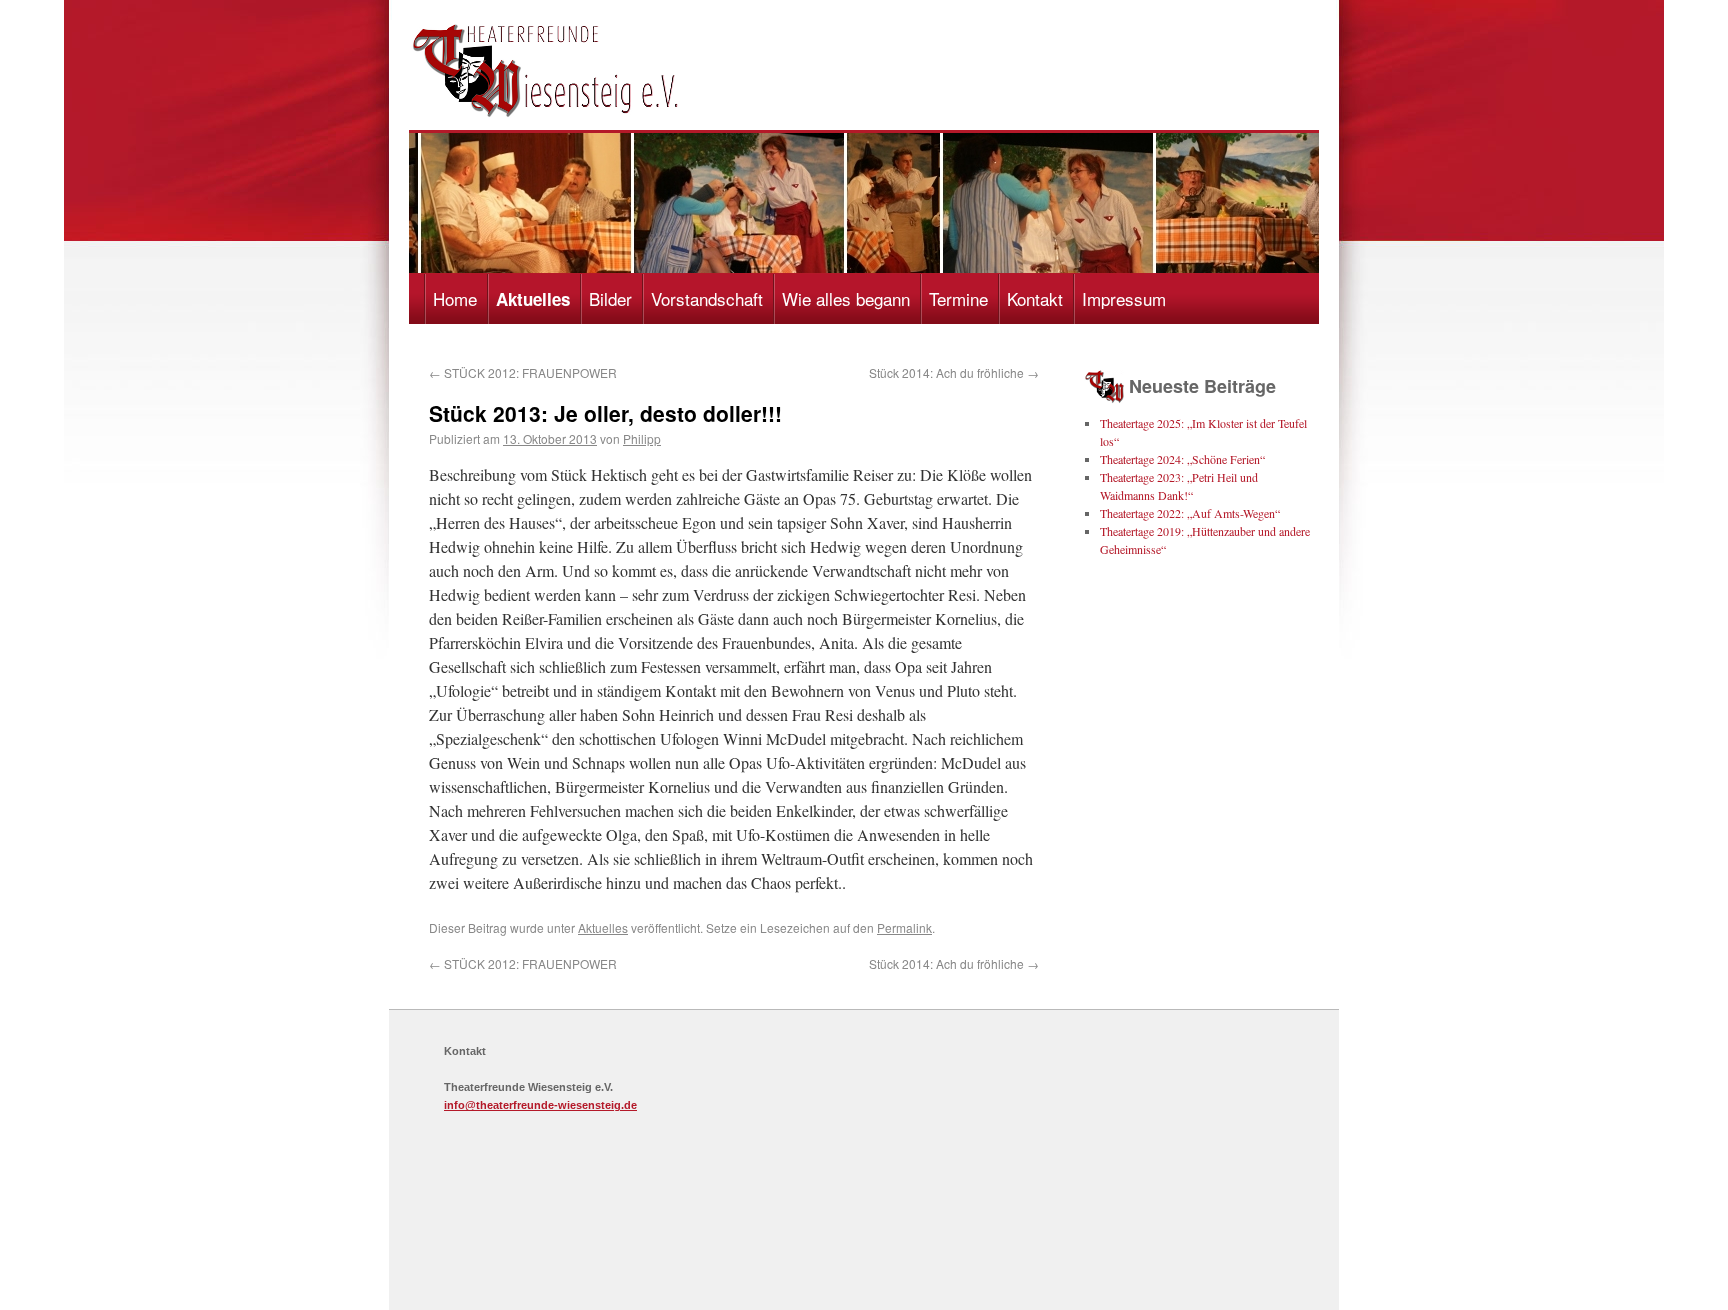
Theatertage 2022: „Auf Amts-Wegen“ (1190, 513)
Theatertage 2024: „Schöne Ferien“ (1182, 459)
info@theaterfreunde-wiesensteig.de (540, 1105)
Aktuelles (533, 299)
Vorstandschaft (707, 298)
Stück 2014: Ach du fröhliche (954, 372)
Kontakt (1035, 298)
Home (455, 298)
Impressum (1124, 298)
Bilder (610, 298)
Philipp (642, 438)
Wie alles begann (846, 298)
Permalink (904, 927)
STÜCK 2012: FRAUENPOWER (523, 372)
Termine (958, 298)
